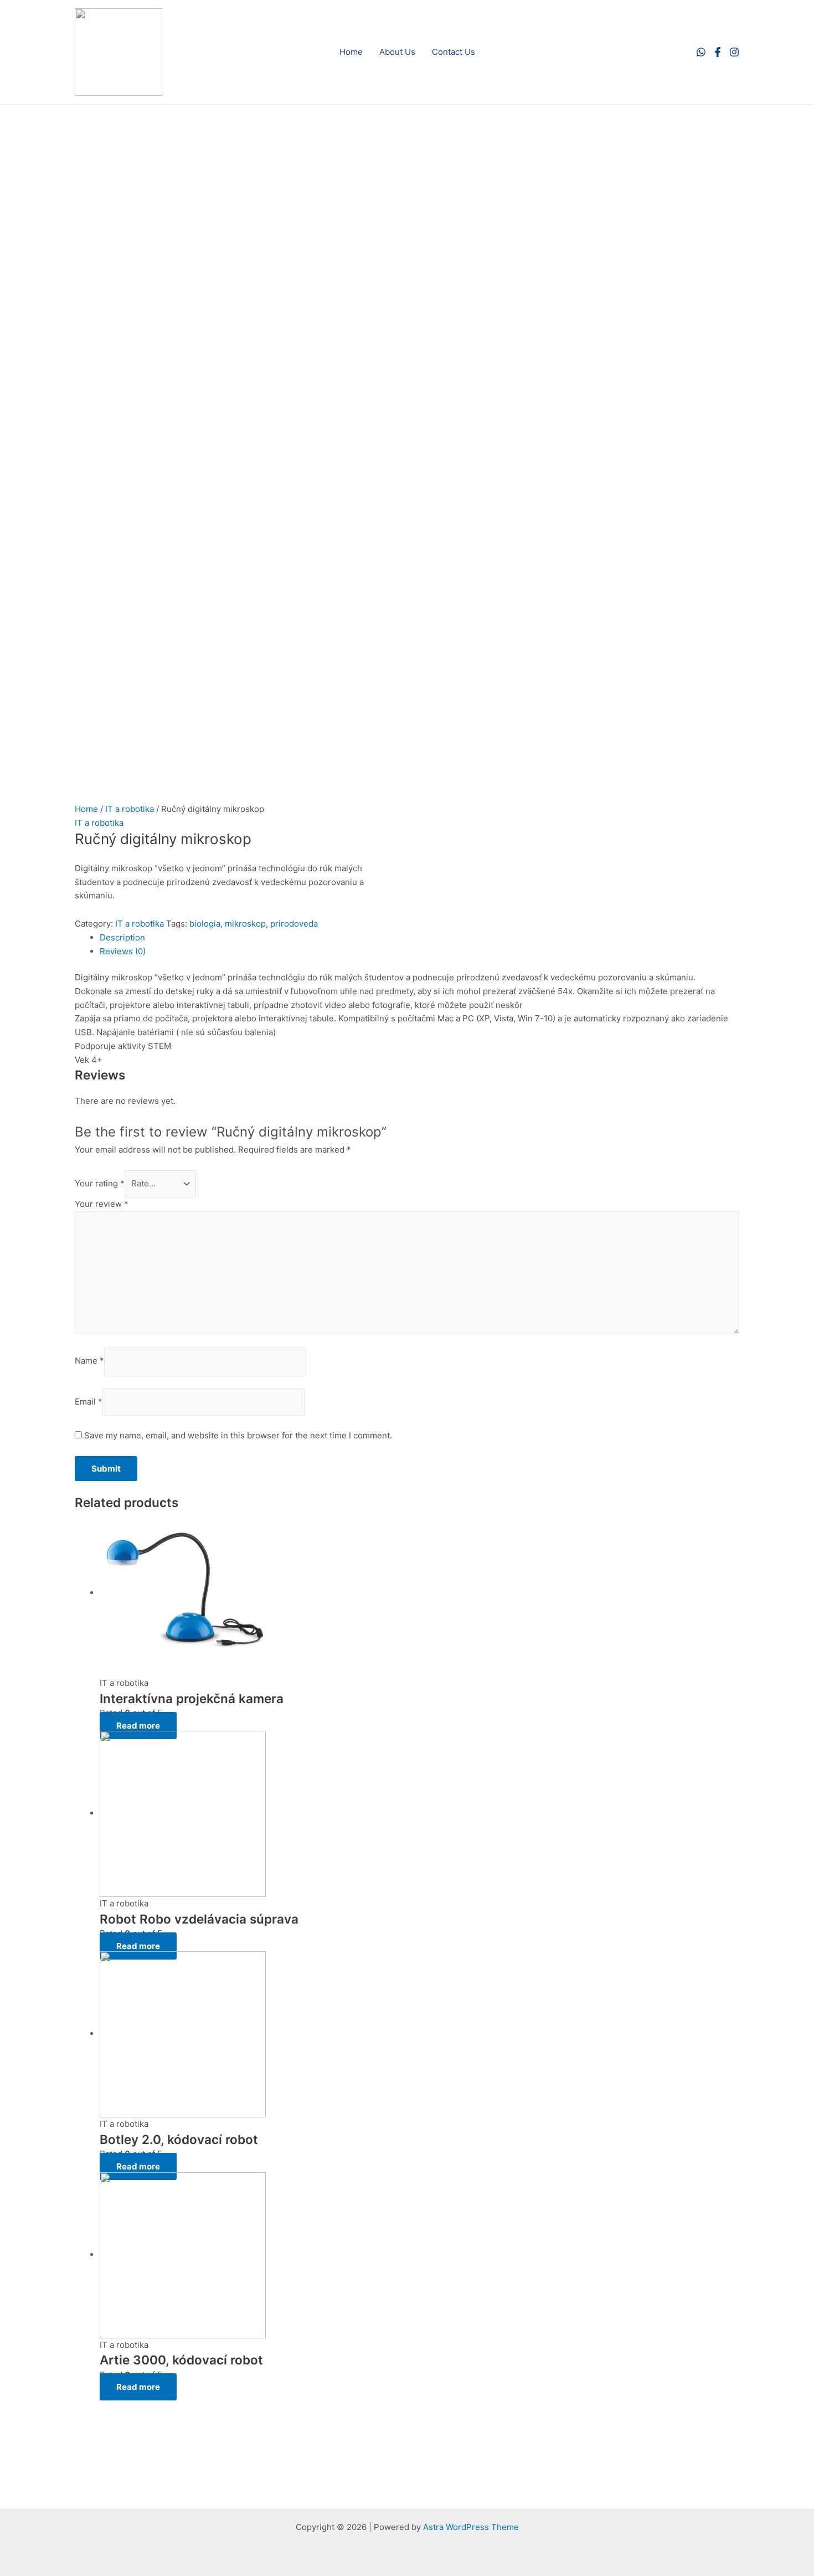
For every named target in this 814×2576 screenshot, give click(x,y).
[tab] (419, 938)
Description (122, 937)
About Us (397, 52)
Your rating (100, 1183)
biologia (205, 924)
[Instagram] (734, 52)
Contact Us (454, 52)
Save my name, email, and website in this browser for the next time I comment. (238, 1435)
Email (89, 1402)
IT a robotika (130, 809)
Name (89, 1361)
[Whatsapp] (701, 52)
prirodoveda (294, 924)
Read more (138, 1726)
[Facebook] (718, 52)
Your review (102, 1204)
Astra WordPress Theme (471, 2527)
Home (351, 52)
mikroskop (245, 924)
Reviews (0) (123, 951)
